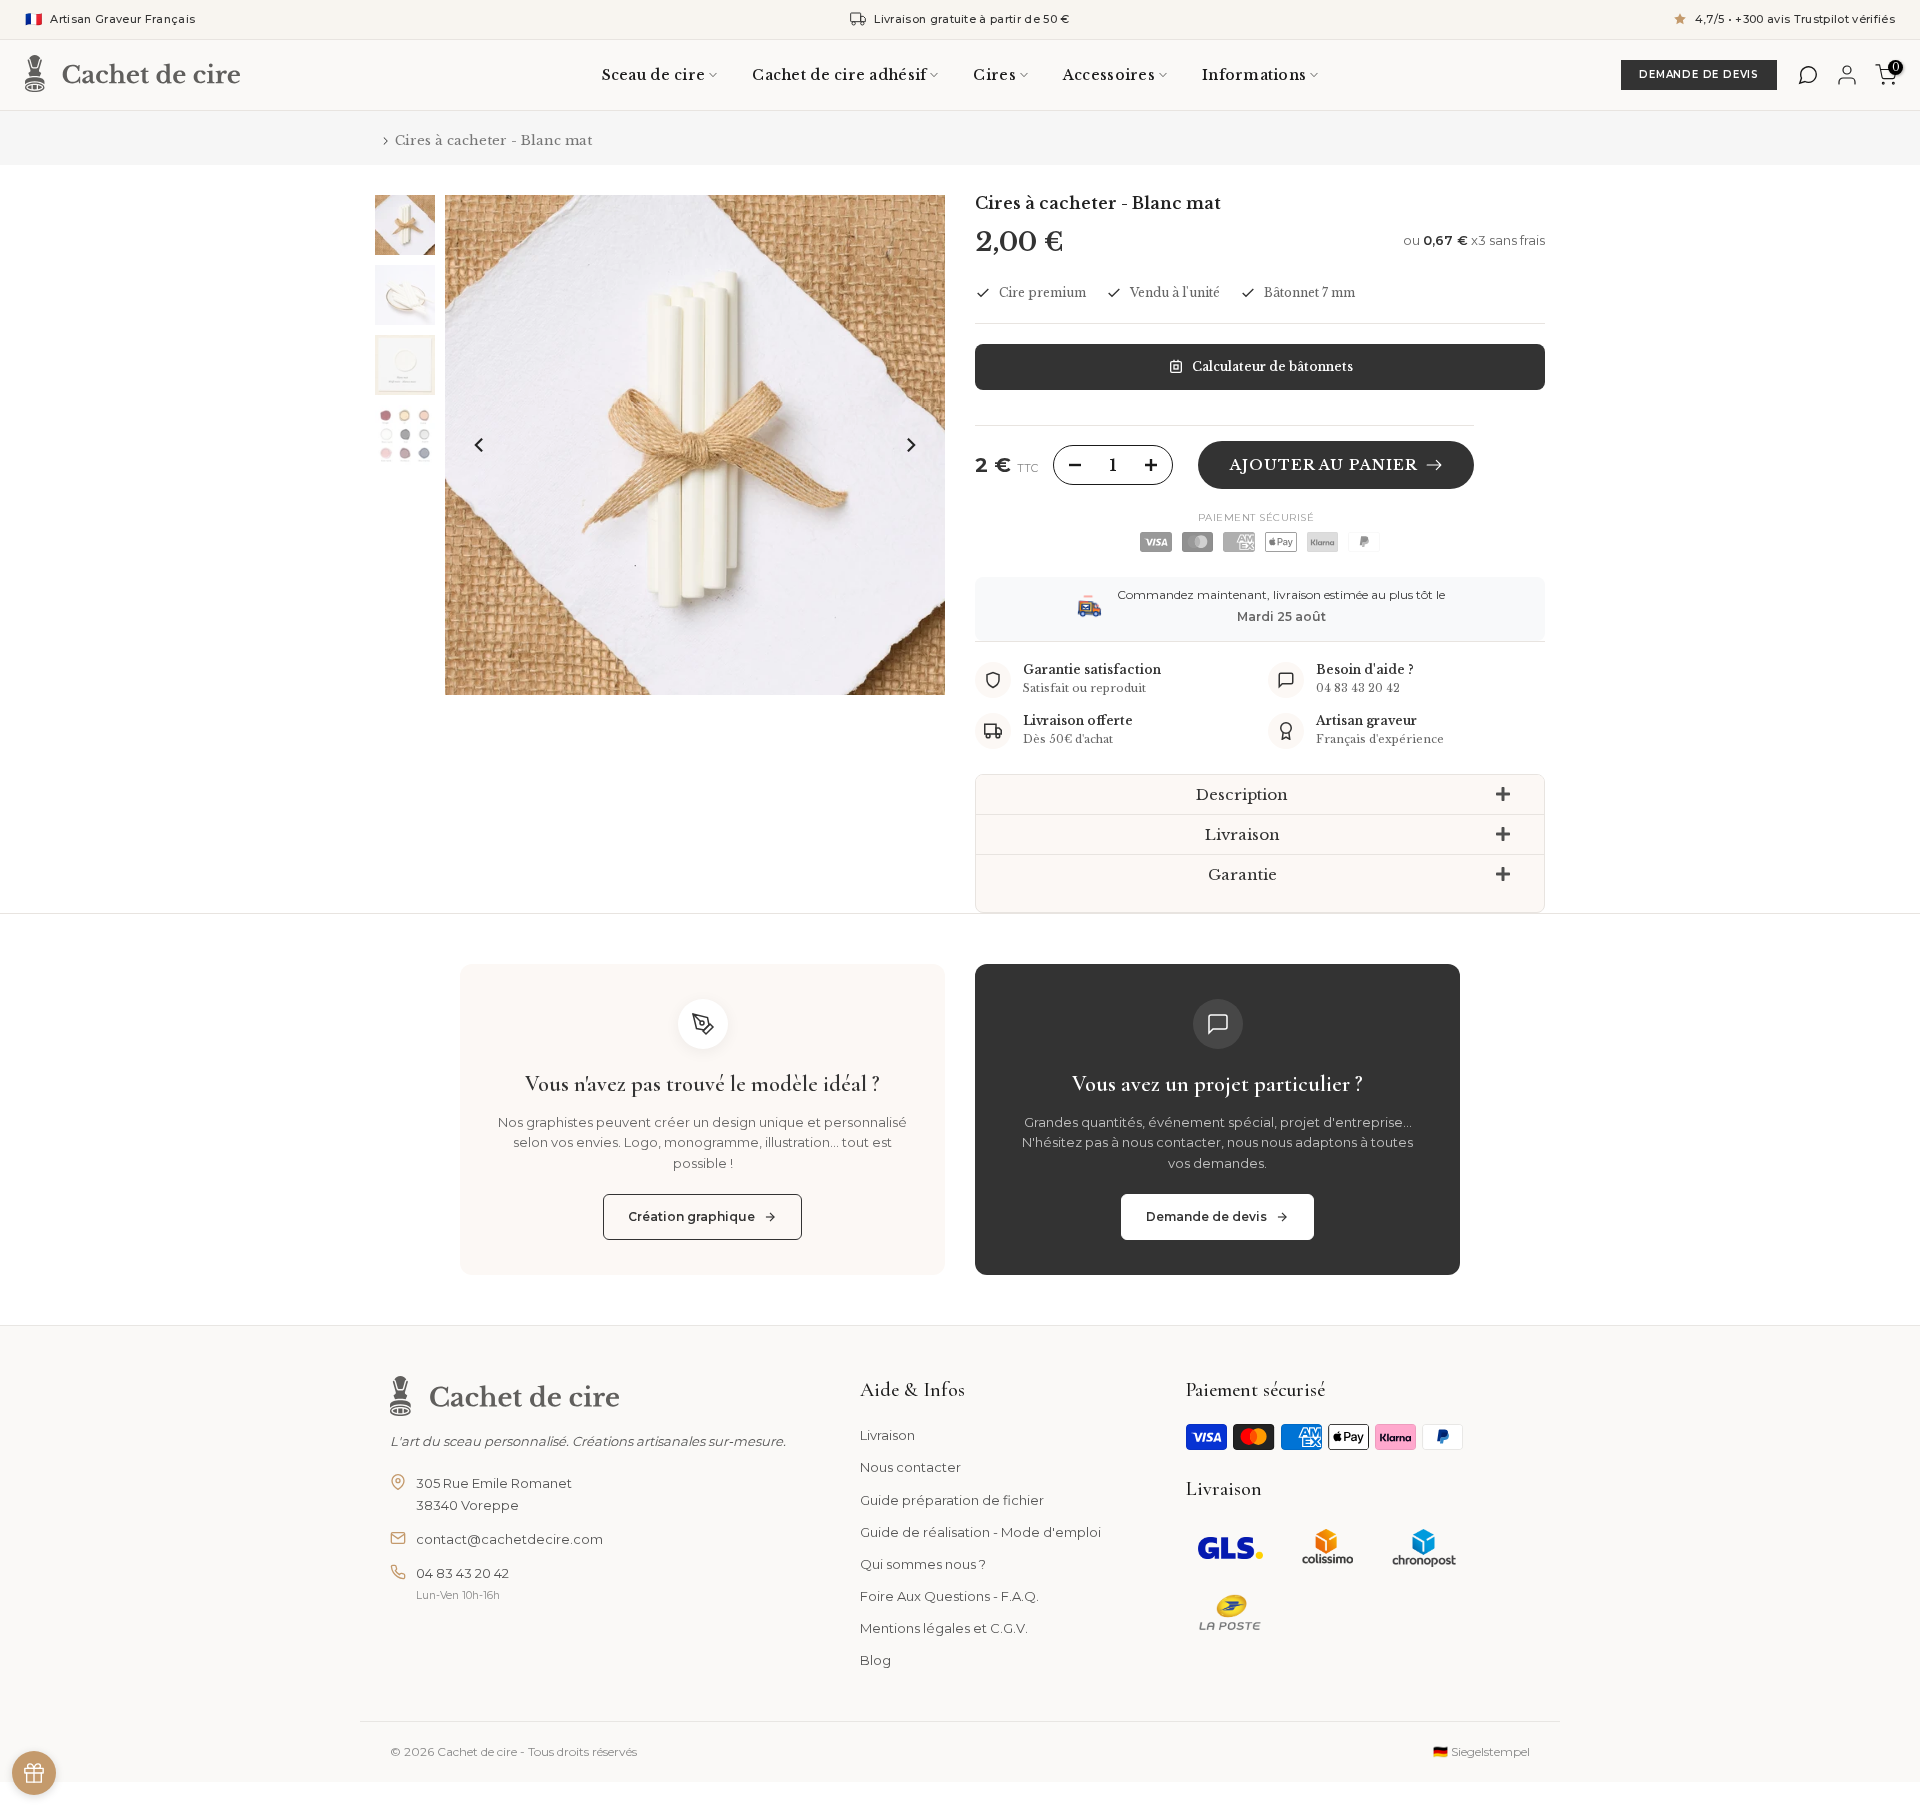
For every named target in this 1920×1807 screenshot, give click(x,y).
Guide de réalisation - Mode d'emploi (980, 1532)
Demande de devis (1206, 1216)
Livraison (887, 1435)
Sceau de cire (654, 75)
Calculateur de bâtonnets (1272, 366)
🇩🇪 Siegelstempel (1481, 1751)
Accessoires (1109, 75)
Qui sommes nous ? (923, 1564)
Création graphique (691, 1216)
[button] (1260, 795)
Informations (1254, 75)
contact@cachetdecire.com (509, 1539)
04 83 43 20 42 (462, 1573)
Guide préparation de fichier (952, 1500)
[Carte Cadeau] (34, 1773)
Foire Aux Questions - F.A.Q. (949, 1596)
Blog (875, 1660)
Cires (994, 75)
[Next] (910, 445)
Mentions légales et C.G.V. (944, 1628)
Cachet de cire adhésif (839, 75)
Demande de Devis (1699, 74)
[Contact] (1808, 75)
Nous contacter (910, 1467)
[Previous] (480, 445)
